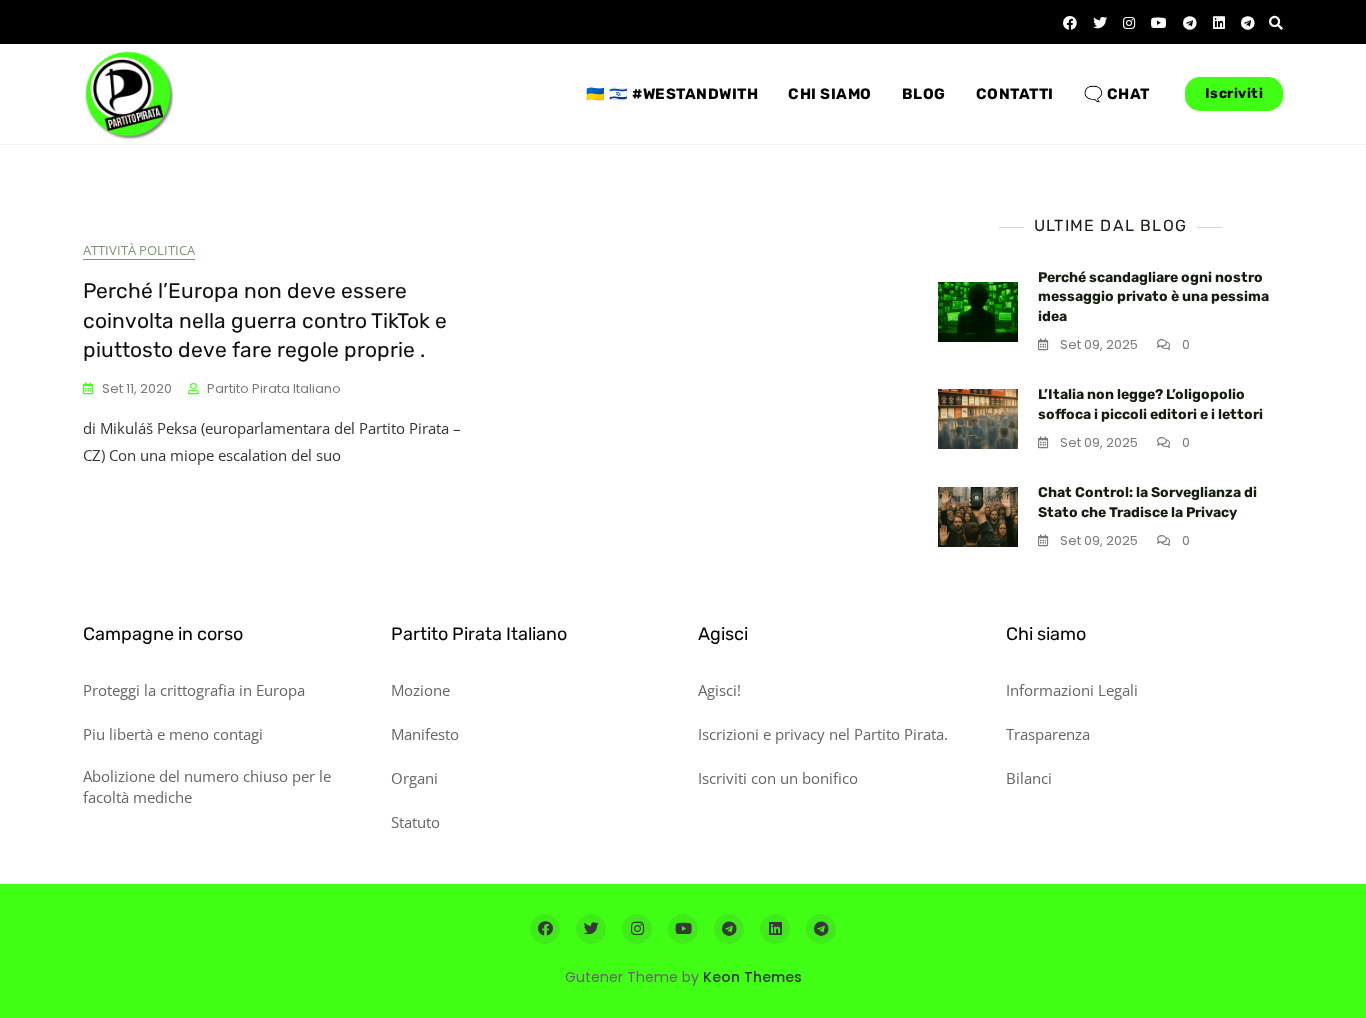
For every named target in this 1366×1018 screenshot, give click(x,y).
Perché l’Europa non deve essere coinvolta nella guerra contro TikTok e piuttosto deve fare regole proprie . (265, 320)
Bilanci (1029, 778)
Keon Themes (752, 977)
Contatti (1015, 94)
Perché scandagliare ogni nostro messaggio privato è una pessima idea (1153, 297)
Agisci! (719, 690)
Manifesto (425, 734)
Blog (924, 94)
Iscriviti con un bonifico (778, 778)
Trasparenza (1048, 734)
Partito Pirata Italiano (274, 388)
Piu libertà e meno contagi (173, 734)
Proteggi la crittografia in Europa (194, 690)
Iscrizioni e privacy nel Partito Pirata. (823, 734)
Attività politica (139, 250)
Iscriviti (1234, 93)
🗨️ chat (1117, 94)
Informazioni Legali (1072, 690)
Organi (414, 778)
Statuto (415, 822)
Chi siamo (830, 94)
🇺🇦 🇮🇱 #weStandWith (672, 94)
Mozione (420, 690)
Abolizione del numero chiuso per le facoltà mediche (207, 786)
